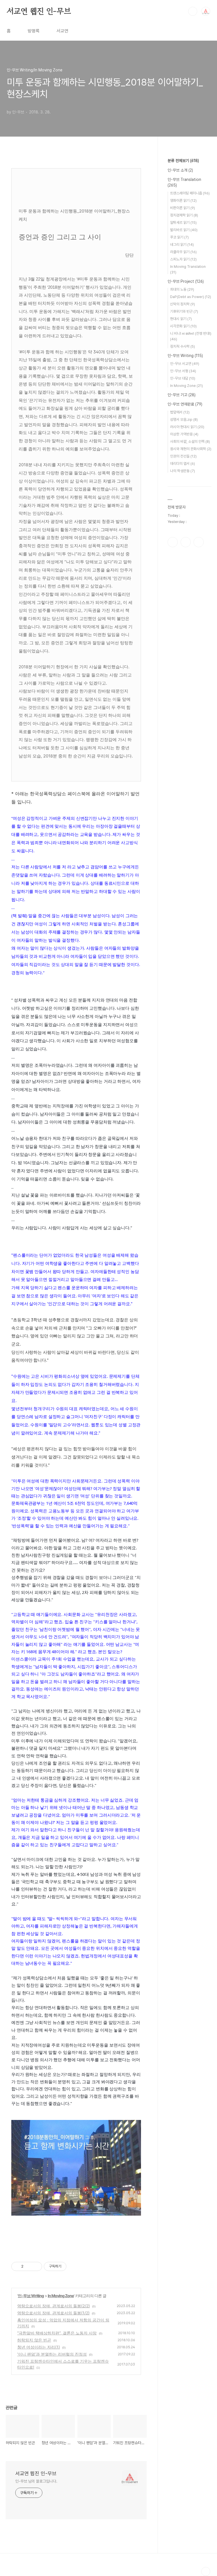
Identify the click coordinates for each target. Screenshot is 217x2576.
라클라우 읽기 (183, 252)
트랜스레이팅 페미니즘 (190, 193)
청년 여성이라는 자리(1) (39, 2347)
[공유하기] (29, 2266)
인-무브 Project (186, 281)
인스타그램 (186, 542)
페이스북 (173, 542)
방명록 (34, 31)
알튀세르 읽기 (183, 223)
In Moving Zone (61, 2296)
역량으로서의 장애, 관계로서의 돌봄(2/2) (54, 2306)
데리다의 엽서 (183, 464)
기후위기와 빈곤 (184, 311)
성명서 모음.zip (184, 420)
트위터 (199, 542)
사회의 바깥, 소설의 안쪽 (190, 442)
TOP (206, 2571)
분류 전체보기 (183, 161)
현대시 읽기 (181, 319)
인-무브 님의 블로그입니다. (36, 2481)
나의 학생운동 (183, 471)
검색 (193, 11)
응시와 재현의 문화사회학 (191, 449)
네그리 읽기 (182, 245)
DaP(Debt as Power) (191, 297)
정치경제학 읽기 (184, 215)
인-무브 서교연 (185, 364)
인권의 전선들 (183, 456)
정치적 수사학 (183, 346)
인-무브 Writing (31, 2296)
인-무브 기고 (182, 395)
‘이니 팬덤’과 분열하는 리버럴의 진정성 (52, 2354)
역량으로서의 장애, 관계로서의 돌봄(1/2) (53, 2313)
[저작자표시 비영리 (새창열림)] (71, 2266)
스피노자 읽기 (183, 259)
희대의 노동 (182, 289)
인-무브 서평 (183, 371)
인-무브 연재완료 (185, 404)
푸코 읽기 (179, 237)
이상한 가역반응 (184, 434)
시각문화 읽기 (183, 326)
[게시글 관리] (36, 2266)
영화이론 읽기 (183, 201)
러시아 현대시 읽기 (187, 427)
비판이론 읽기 (183, 208)
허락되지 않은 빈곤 (34, 2340)
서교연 (62, 31)
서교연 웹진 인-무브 (39, 11)
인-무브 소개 (180, 170)
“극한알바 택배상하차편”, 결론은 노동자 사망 (57, 2333)
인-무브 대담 (183, 378)
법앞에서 (180, 412)
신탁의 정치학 (183, 304)
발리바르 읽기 (184, 230)
